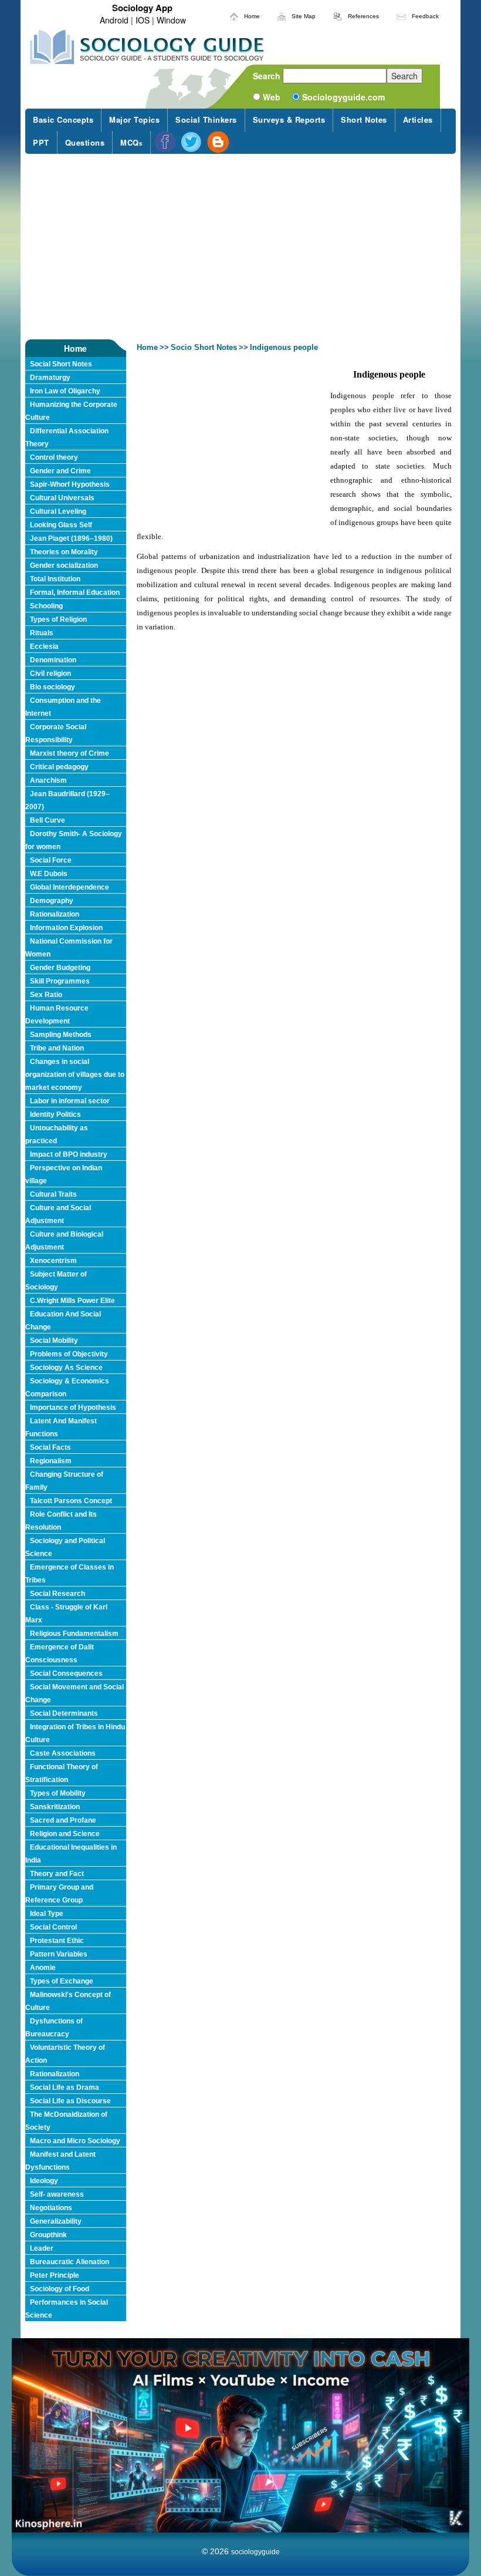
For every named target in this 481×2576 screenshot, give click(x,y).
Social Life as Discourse (70, 2101)
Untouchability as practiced (57, 1134)
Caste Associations (63, 1753)
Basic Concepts (63, 119)
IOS (143, 20)
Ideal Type (47, 1914)
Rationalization (55, 914)
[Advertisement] (240, 247)
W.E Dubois (49, 874)
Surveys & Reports (289, 119)
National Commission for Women (69, 948)
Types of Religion (58, 619)
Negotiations (51, 2208)
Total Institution (55, 579)
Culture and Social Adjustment (58, 1214)
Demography (52, 901)
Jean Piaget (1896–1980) (71, 538)
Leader (42, 2248)
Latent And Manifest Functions (61, 1427)
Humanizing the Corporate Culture (71, 411)
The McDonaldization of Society (66, 2121)
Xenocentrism (53, 1261)
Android (114, 20)
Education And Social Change (63, 1321)
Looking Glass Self (61, 525)
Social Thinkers (206, 119)
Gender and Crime (60, 471)
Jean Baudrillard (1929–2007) (67, 800)
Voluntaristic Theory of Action (65, 2054)
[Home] (234, 15)
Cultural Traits (53, 1194)
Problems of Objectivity (69, 1354)
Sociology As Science (66, 1368)
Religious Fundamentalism (74, 1634)
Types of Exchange (62, 1981)
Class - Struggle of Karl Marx (66, 1614)
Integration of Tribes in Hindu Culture (75, 1733)
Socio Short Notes (204, 347)
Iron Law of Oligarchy (65, 391)
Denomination (53, 660)
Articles (418, 119)
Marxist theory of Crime (70, 753)
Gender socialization (64, 565)
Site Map (304, 16)
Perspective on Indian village (64, 1174)
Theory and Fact (57, 1874)
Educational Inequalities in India (71, 1854)
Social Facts (50, 1447)
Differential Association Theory (67, 437)
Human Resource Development (57, 1015)
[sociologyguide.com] (148, 47)
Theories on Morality (64, 552)
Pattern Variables (59, 1954)
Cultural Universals (62, 498)
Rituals (42, 633)
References (363, 16)
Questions (85, 142)
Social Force (51, 860)
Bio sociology (52, 687)
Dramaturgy (50, 378)
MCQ (131, 142)
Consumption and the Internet (63, 707)
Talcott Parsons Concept (71, 1501)
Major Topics (134, 119)
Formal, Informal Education (75, 592)
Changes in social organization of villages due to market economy (75, 1075)
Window (171, 20)
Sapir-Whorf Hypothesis (70, 484)
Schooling (46, 606)
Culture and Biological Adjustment (64, 1241)
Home (252, 16)
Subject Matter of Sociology (56, 1281)
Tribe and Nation (57, 1048)
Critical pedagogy (59, 767)
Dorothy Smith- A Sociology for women (74, 840)
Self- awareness (57, 2194)
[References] (338, 15)
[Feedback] (401, 15)
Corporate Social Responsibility (56, 733)
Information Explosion (66, 928)
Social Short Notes (61, 364)
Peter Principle (55, 2275)
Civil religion (50, 674)
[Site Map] (282, 15)
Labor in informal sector (70, 1101)
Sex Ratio (46, 995)
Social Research (57, 1594)
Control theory (54, 457)
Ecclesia (44, 646)
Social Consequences (66, 1673)
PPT (41, 142)
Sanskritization (55, 1807)
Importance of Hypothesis (73, 1407)
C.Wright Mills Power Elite (72, 1301)
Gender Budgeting (60, 968)
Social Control (53, 1927)
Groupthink (48, 2235)
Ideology (44, 2181)
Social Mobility (54, 1341)
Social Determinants (64, 1713)
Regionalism (51, 1461)
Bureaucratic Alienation (70, 2262)
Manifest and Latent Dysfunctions (60, 2161)
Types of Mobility (58, 1793)
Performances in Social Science (67, 2309)
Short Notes (364, 119)
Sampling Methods (61, 1035)
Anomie (43, 1968)
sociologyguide (255, 2552)
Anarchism (48, 780)
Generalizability (56, 2221)
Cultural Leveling (58, 511)
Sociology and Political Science (65, 1547)
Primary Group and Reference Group (59, 1894)
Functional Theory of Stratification (62, 1773)
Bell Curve (48, 820)
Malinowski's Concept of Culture (68, 2001)
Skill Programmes (60, 981)
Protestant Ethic (57, 1941)
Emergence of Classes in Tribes (70, 1574)
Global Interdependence (70, 887)
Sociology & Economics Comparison (67, 1388)
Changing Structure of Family (64, 1481)
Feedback (425, 16)
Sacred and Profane (63, 1820)
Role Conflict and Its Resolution (61, 1521)
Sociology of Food (60, 2289)
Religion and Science (65, 1834)
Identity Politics (55, 1114)
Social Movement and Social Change (74, 1693)
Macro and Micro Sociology (75, 2141)
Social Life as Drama (65, 2087)
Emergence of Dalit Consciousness (60, 1654)
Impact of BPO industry (69, 1154)
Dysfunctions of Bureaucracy (54, 2028)
